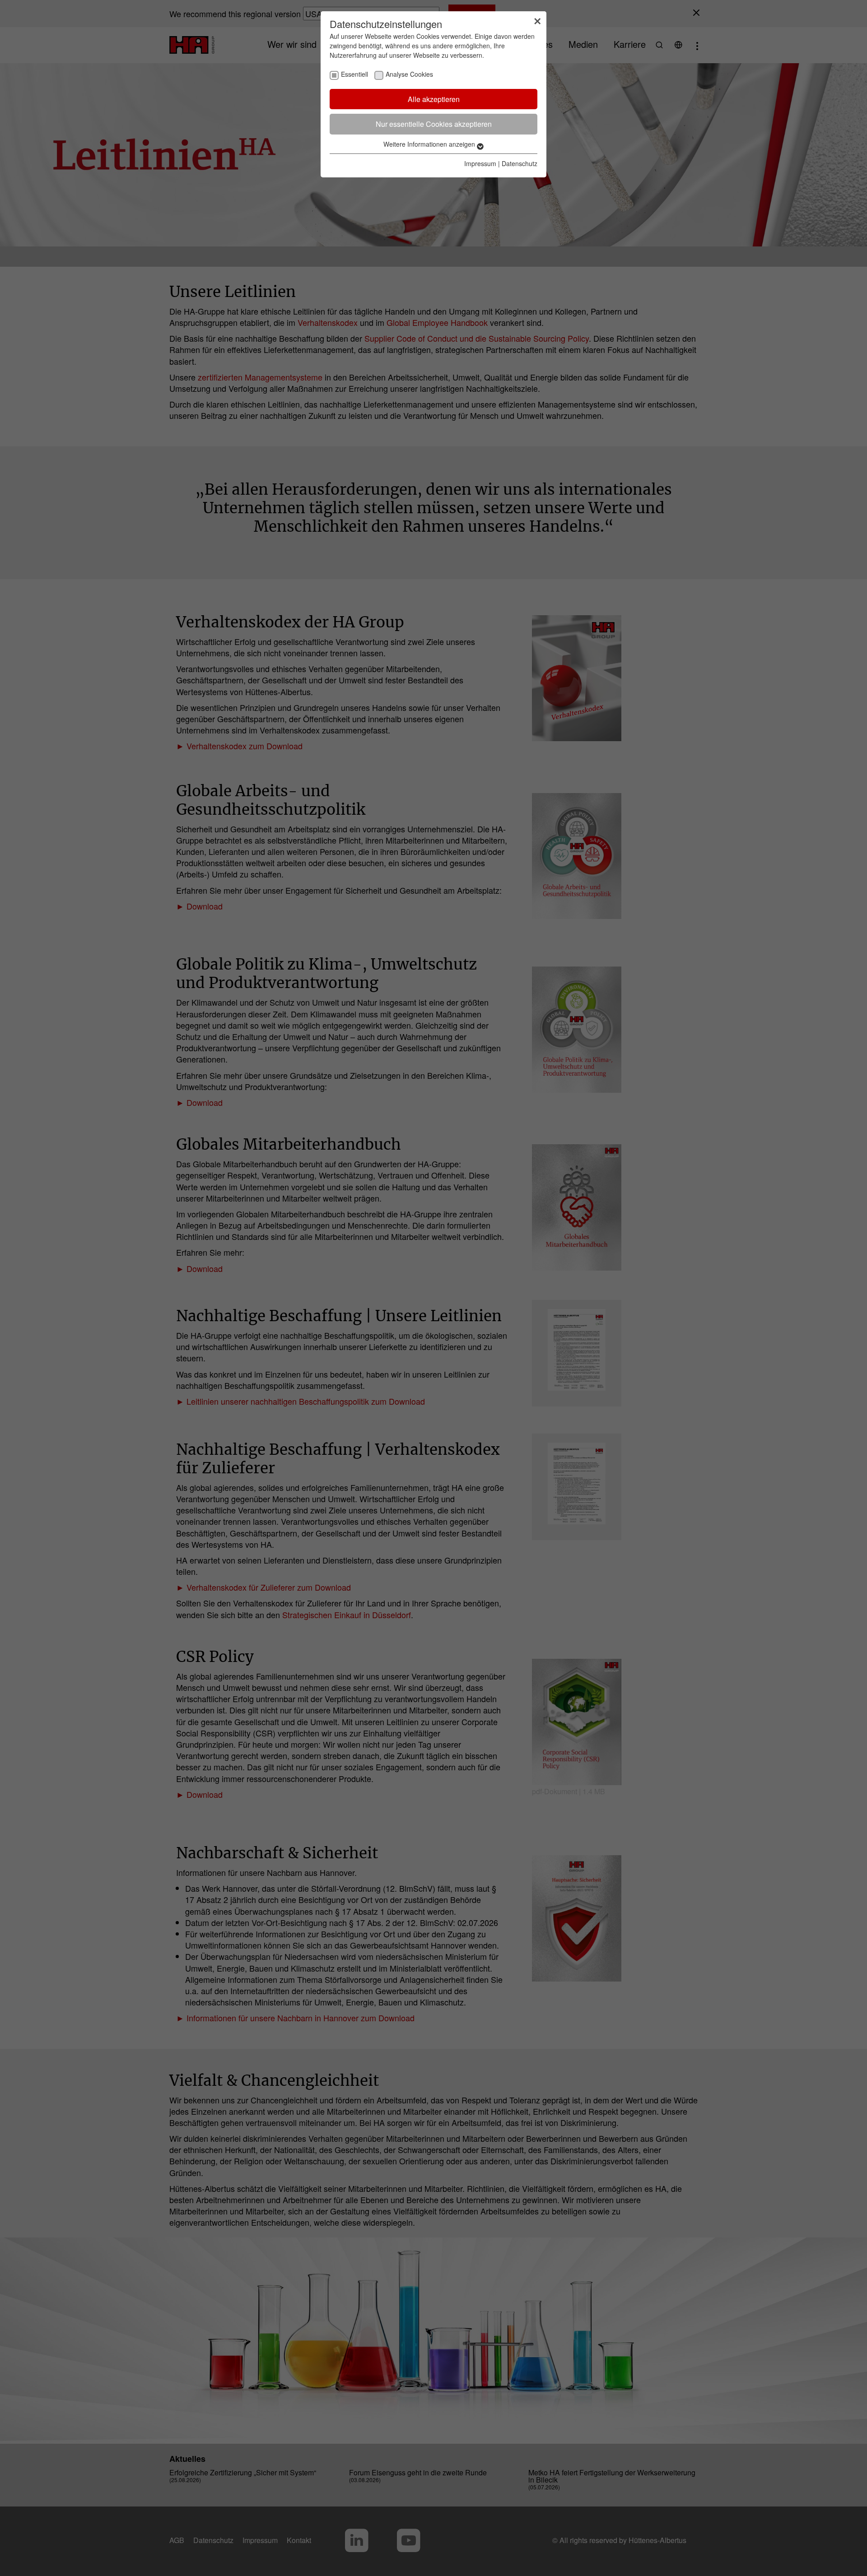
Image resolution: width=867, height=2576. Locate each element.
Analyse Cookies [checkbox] (409, 74)
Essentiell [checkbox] (354, 74)
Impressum (480, 163)
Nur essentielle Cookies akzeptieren (434, 124)
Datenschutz (520, 163)
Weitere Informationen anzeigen (430, 144)
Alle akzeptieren (434, 99)
